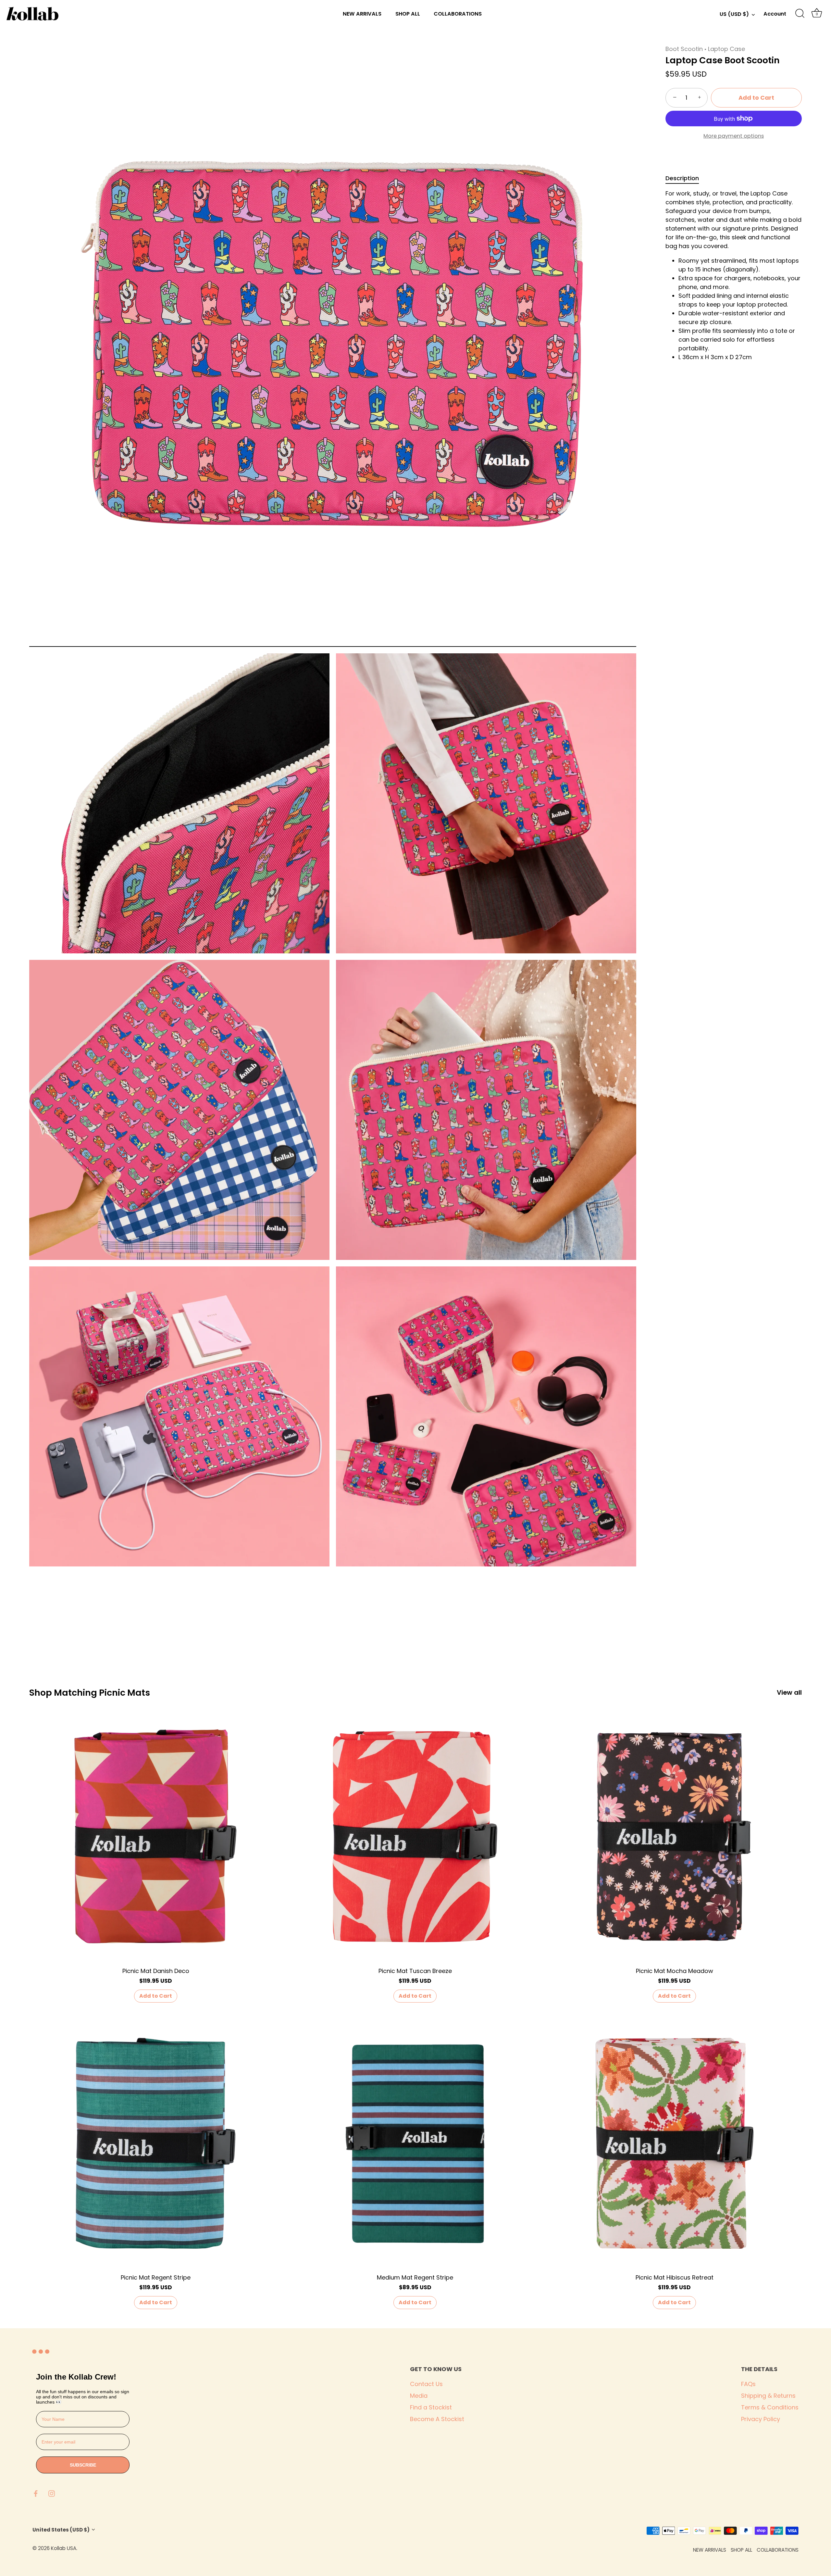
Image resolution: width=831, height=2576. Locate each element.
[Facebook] (36, 2493)
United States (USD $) (61, 2530)
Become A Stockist (437, 2419)
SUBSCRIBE (83, 2465)
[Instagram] (52, 2493)
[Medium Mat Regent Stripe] (415, 2143)
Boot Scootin (684, 49)
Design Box (116, 2548)
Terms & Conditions (770, 2407)
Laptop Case (726, 49)
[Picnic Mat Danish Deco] (156, 1836)
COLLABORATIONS (458, 14)
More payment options (734, 136)
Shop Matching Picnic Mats (90, 1693)
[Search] (800, 14)
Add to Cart (756, 98)
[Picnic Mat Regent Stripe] (156, 2143)
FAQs (748, 2384)
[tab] (685, 178)
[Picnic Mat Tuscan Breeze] (415, 1836)
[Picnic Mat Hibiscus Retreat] (674, 2143)
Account (775, 14)
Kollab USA (64, 2548)
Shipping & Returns (768, 2396)
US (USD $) (734, 14)
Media (419, 2396)
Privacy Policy (761, 2419)
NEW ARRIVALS (362, 14)
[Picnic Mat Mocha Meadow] (674, 1836)
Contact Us (426, 2384)
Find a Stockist (431, 2407)
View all (789, 1693)
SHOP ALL (408, 14)
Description (682, 178)
